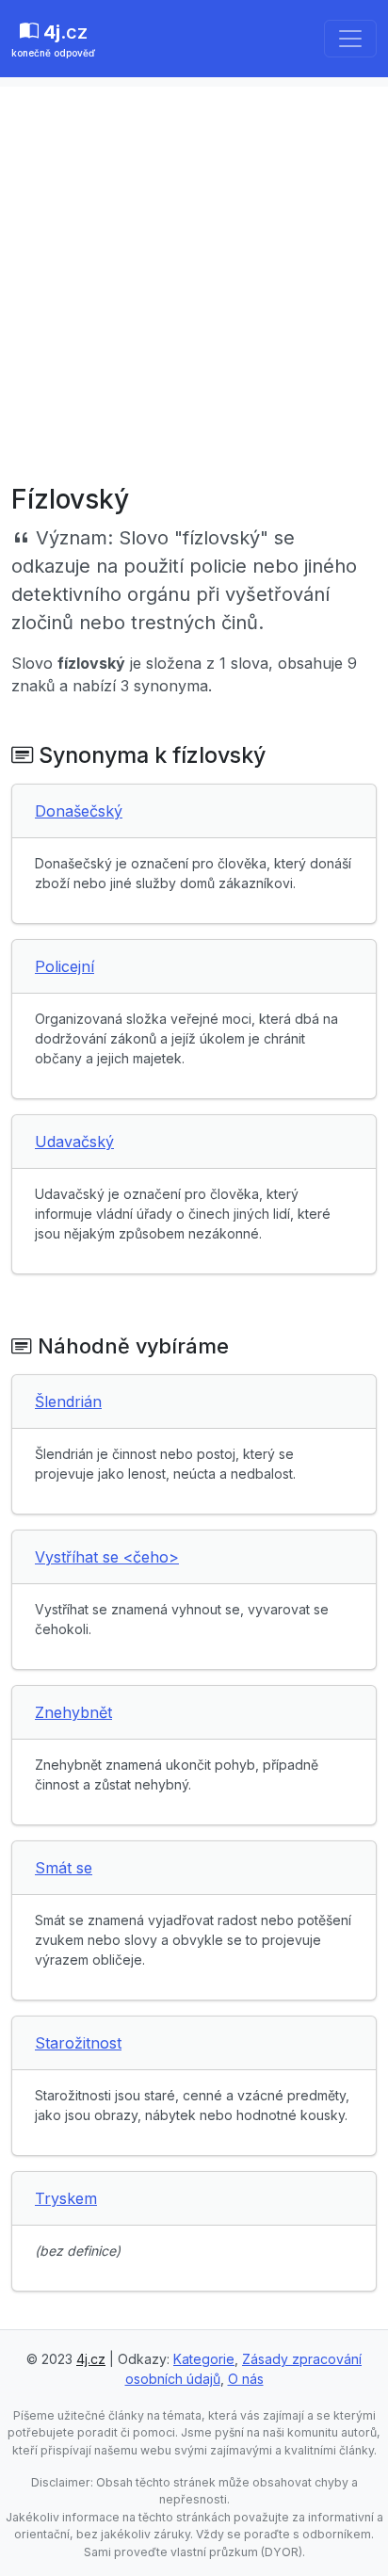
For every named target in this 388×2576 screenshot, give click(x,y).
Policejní (65, 966)
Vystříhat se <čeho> (107, 1557)
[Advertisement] (194, 281)
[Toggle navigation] (350, 39)
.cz (53, 40)
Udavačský (74, 1142)
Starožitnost (78, 2043)
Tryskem (66, 2198)
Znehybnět (73, 1712)
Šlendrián (68, 1401)
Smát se (64, 1868)
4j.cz (91, 2359)
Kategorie (204, 2359)
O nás (246, 2379)
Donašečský (79, 811)
